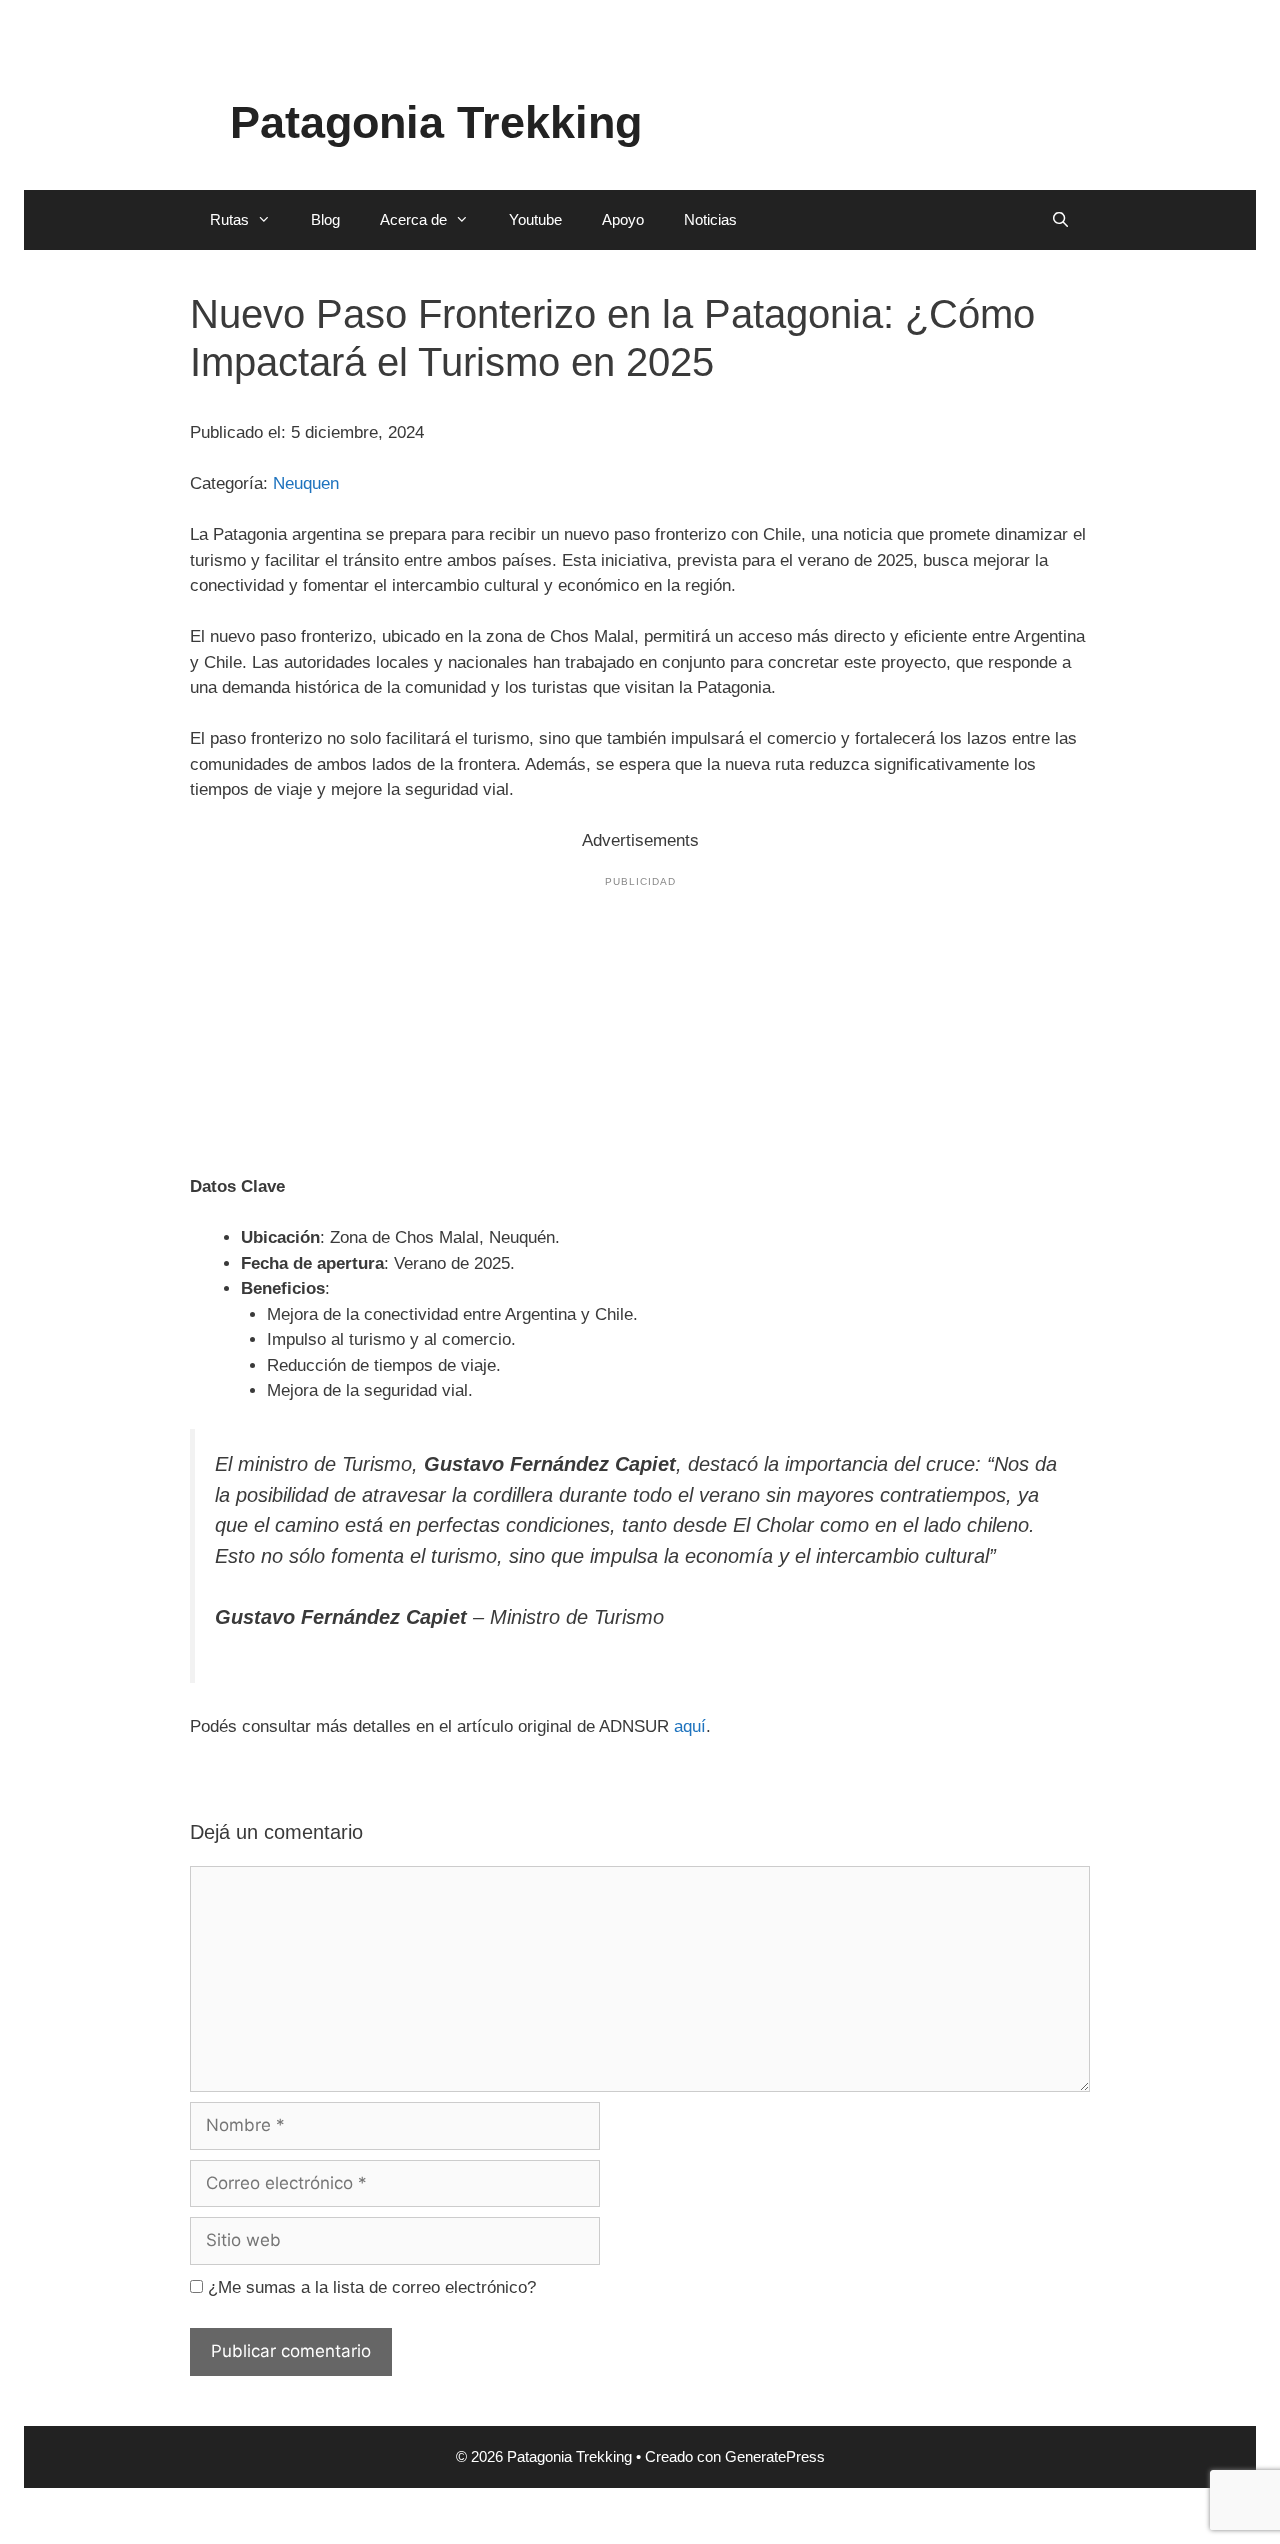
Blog (325, 219)
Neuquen (306, 483)
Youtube (535, 219)
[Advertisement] (640, 1022)
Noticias (710, 219)
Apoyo (623, 219)
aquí (690, 1726)
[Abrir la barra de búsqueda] (1060, 220)
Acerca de (413, 219)
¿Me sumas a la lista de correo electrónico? (369, 2287)
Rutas (229, 219)
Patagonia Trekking (436, 122)
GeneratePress (775, 2456)
